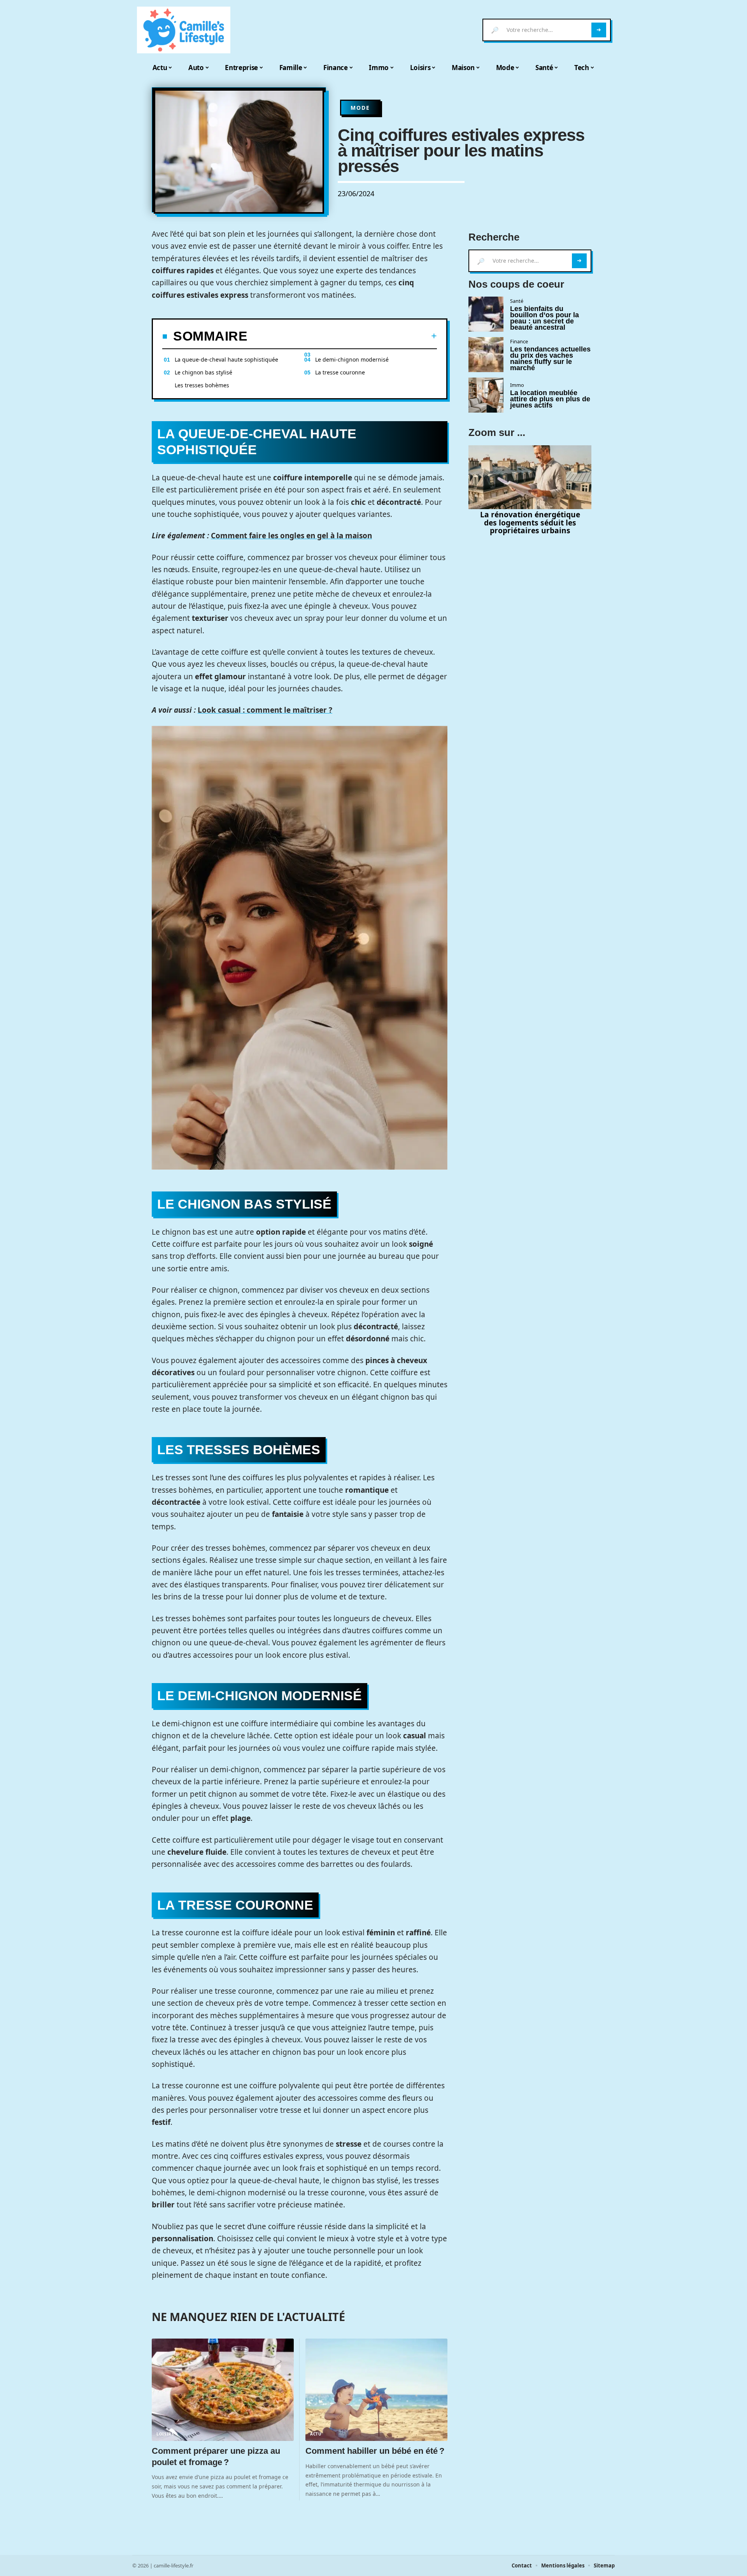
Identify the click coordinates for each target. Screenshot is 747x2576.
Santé (517, 301)
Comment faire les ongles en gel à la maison (291, 536)
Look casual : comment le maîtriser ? (265, 710)
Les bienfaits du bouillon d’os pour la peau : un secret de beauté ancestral (544, 318)
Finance (519, 341)
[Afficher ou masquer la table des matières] (342, 336)
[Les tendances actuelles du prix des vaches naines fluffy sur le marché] (486, 355)
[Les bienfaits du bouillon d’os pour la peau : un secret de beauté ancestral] (486, 314)
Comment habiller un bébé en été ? (376, 2451)
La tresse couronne (340, 372)
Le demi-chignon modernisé (352, 359)
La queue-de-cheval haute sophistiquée (226, 359)
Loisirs (165, 2434)
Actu (316, 2434)
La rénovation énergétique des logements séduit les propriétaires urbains (530, 523)
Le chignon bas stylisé (203, 372)
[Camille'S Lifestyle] (184, 30)
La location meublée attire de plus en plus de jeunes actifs (550, 399)
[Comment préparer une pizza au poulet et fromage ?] (223, 2390)
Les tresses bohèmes (202, 385)
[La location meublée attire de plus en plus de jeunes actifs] (486, 395)
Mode (360, 108)
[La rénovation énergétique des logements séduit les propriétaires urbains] (530, 477)
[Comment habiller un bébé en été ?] (376, 2390)
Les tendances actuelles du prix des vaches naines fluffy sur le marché (550, 358)
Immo (517, 385)
